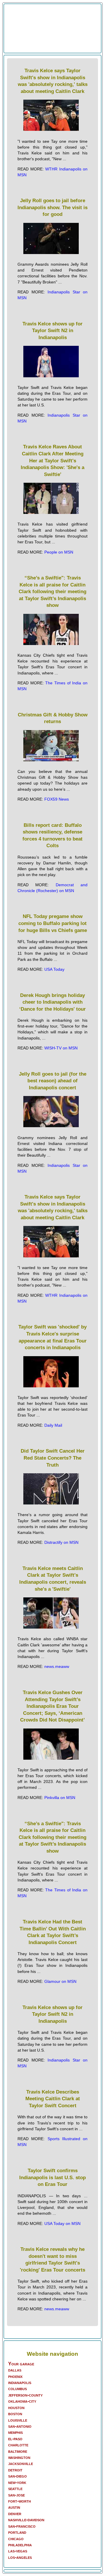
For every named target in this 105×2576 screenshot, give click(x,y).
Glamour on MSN (60, 1981)
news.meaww (57, 1666)
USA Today (54, 969)
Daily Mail (53, 1425)
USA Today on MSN (62, 2223)
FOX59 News (57, 799)
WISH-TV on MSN (61, 1048)
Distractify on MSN (61, 1542)
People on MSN (59, 552)
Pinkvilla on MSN (60, 1798)
